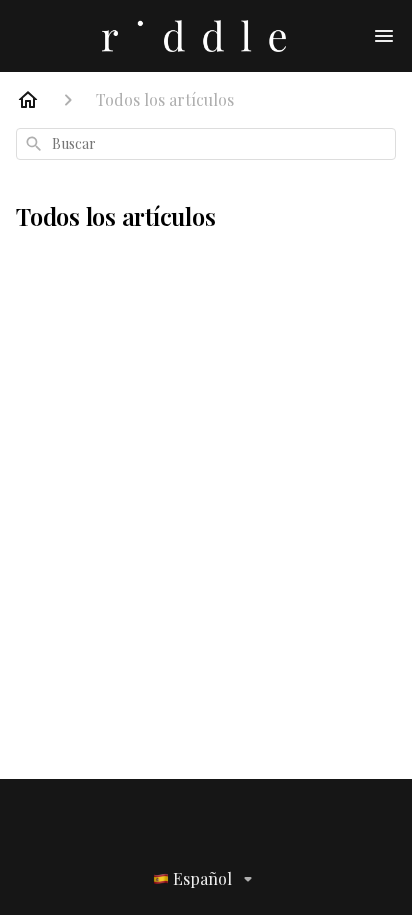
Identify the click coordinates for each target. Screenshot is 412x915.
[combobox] (206, 144)
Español (202, 878)
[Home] (28, 100)
